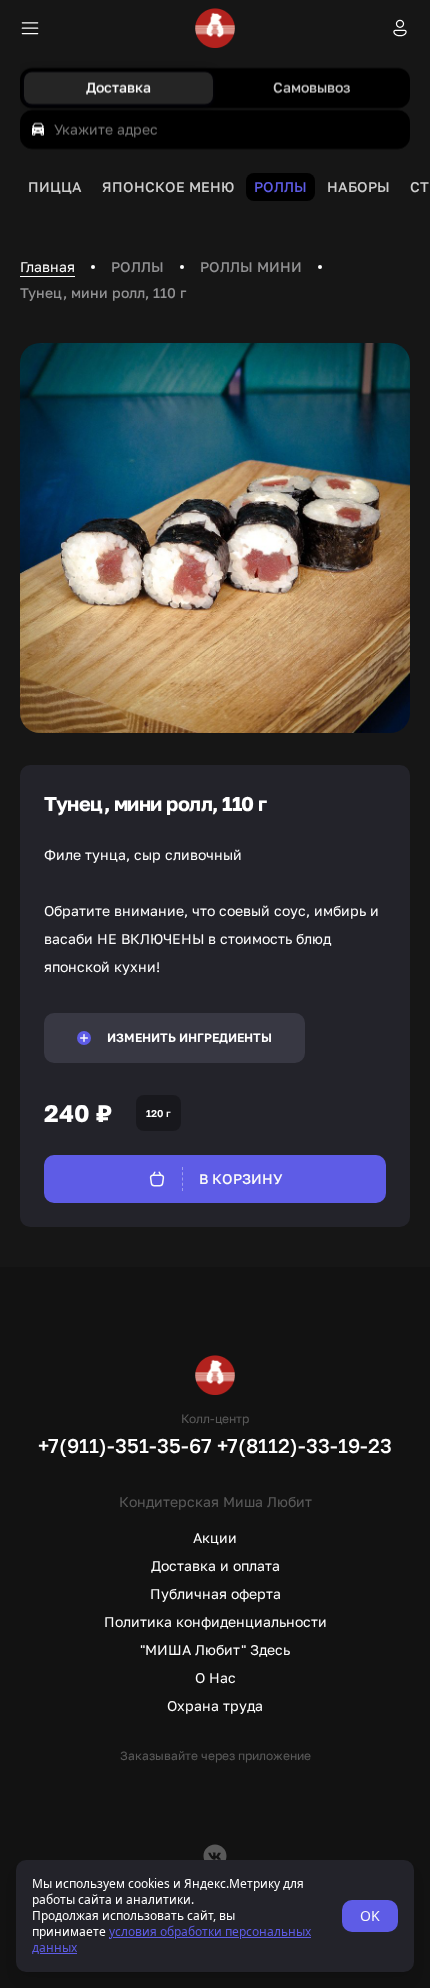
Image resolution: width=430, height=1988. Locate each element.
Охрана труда (215, 1705)
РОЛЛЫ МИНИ (251, 266)
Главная (47, 266)
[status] (215, 1916)
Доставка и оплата (215, 1565)
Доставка (118, 87)
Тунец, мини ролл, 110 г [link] (103, 292)
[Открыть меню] (30, 28)
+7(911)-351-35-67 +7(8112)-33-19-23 (215, 1445)
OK (370, 1915)
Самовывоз (311, 87)
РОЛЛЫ (137, 266)
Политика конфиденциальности (215, 1621)
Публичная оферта (215, 1593)
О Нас (215, 1677)
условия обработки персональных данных (171, 1939)
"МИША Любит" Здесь (215, 1649)
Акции (215, 1537)
